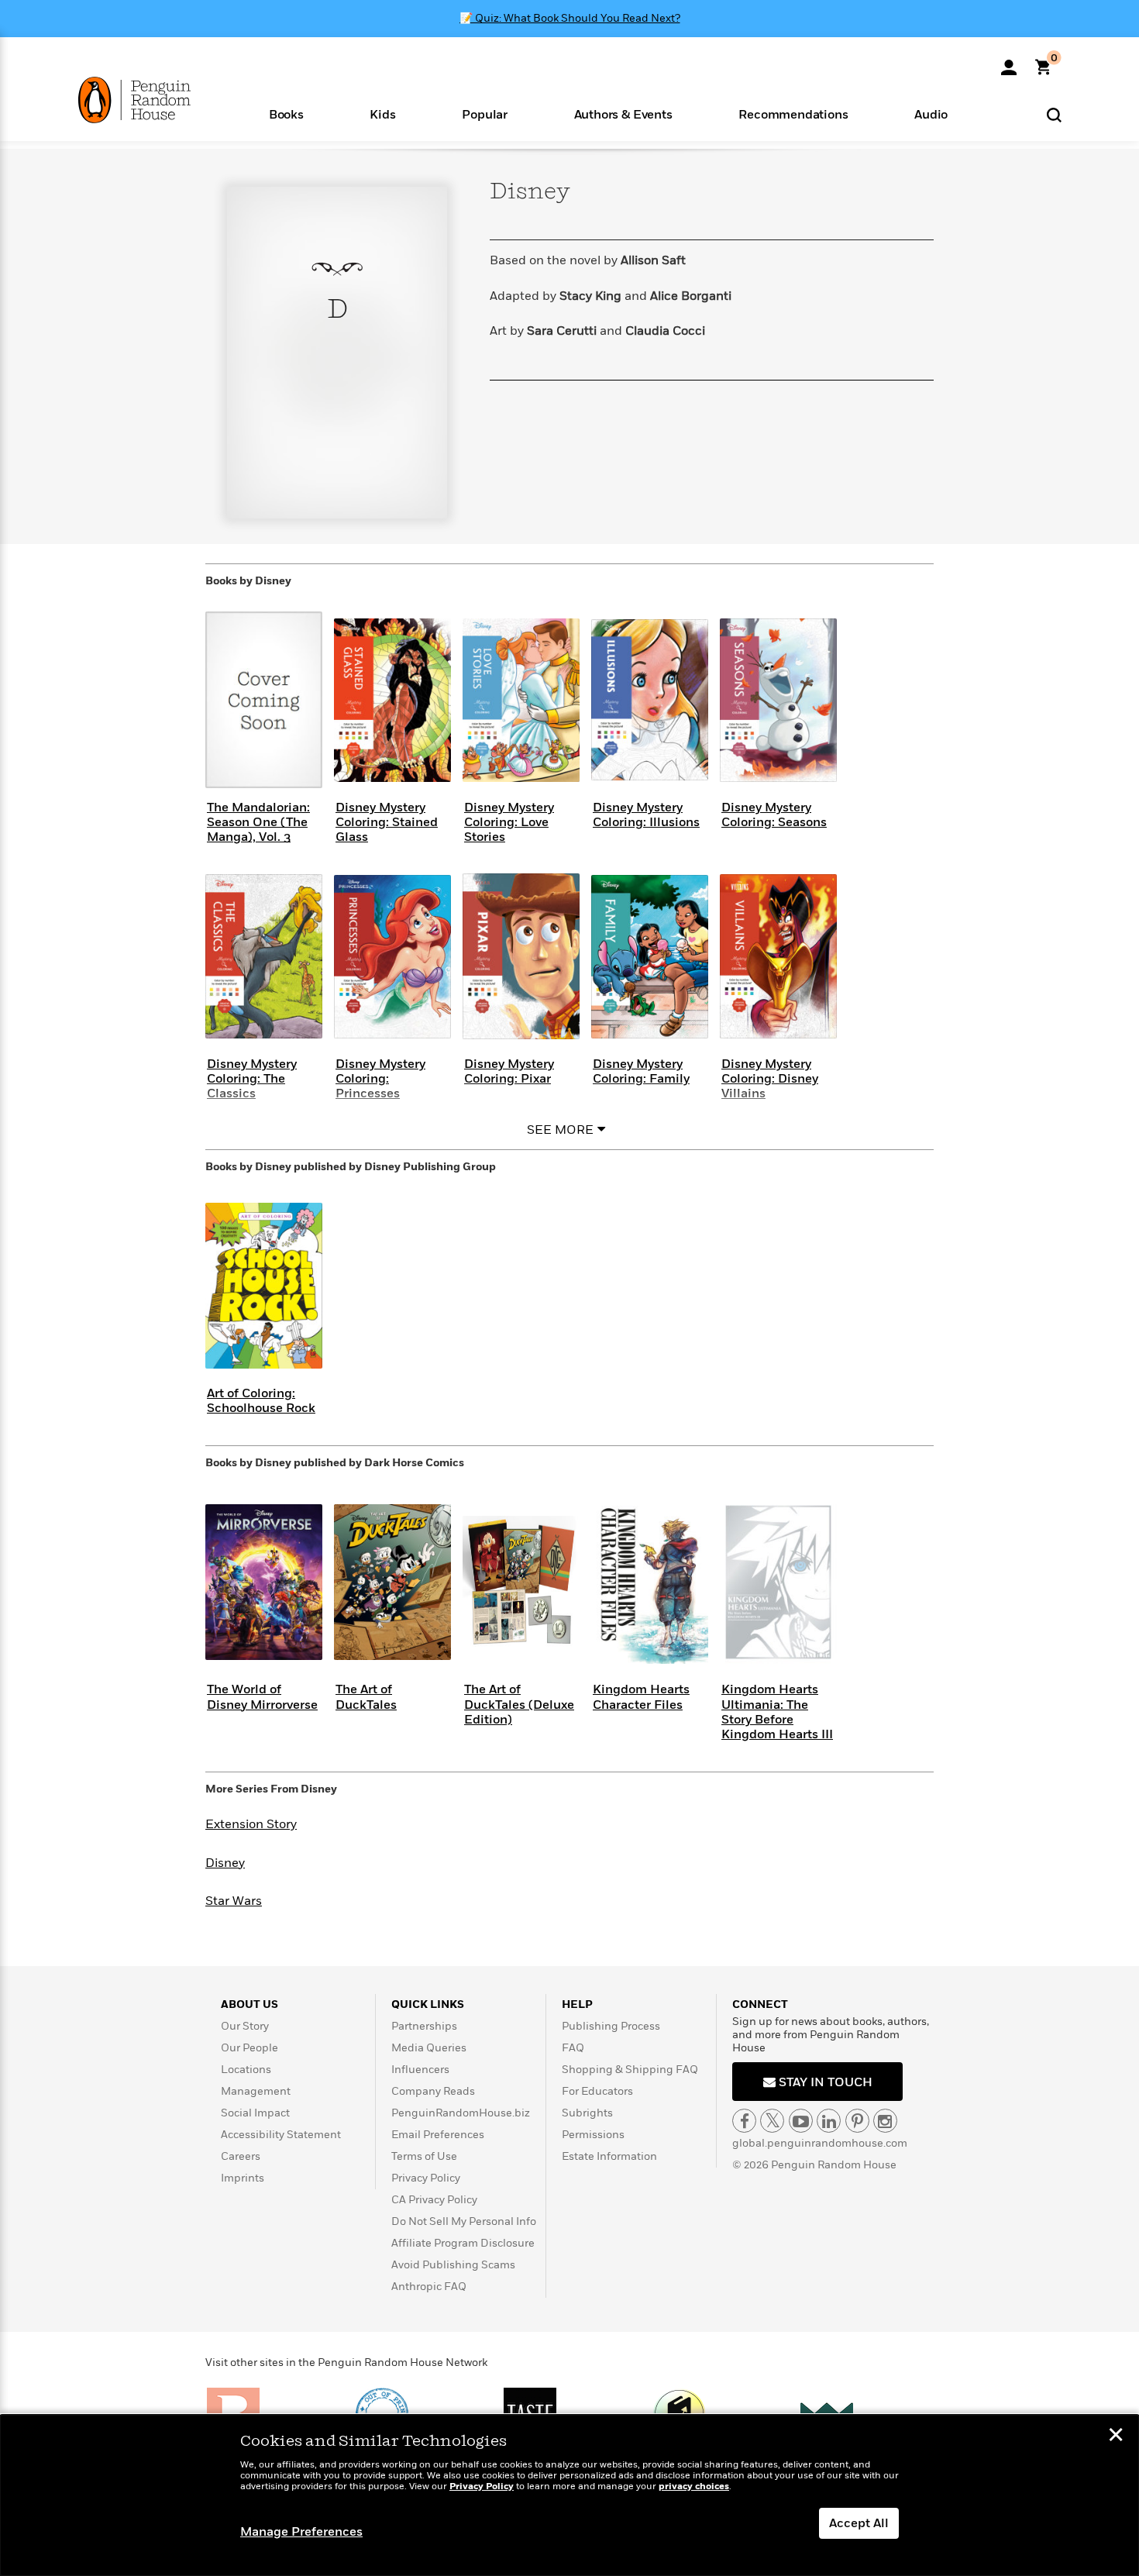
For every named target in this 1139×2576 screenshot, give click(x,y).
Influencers (420, 2070)
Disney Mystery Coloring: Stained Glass (387, 822)
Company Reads (433, 2091)
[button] (286, 114)
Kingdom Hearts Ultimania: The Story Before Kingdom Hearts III (777, 1712)
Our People (249, 2048)
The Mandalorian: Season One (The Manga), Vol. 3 (258, 822)
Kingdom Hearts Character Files (641, 1697)
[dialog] (569, 2495)
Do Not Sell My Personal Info (464, 2221)
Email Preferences (438, 2135)
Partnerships (424, 2026)
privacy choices (694, 2486)
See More (560, 1130)
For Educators (597, 2091)
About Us (249, 2004)
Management (256, 2091)
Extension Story (251, 1824)
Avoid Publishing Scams (453, 2265)
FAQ (573, 2048)
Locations (246, 2070)
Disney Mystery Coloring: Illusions (646, 815)
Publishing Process (611, 2026)
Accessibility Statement (281, 2135)
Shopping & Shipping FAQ (630, 2070)
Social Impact (255, 2113)
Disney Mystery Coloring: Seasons (774, 815)
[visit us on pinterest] (857, 2121)
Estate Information (609, 2156)
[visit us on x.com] (772, 2121)
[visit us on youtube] (801, 2121)
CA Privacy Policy (434, 2200)
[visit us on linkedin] (829, 2121)
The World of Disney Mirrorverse (262, 1697)
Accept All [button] (859, 2523)
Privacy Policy (426, 2178)
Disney (225, 1863)
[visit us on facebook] (744, 2121)
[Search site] (1054, 114)
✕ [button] (1116, 2437)
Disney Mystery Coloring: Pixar (509, 1071)
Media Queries (429, 2048)
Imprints (243, 2178)
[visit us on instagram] (885, 2121)
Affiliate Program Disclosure (463, 2243)
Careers (241, 2156)
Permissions (593, 2135)
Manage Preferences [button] (301, 2532)
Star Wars (234, 1901)
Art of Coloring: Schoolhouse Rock (261, 1401)
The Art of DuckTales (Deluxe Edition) (519, 1704)
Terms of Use (424, 2156)
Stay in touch (824, 2082)
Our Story (245, 2026)
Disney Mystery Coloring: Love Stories (509, 822)
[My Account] (1009, 62)
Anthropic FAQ (429, 2287)
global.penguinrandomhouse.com (820, 2143)
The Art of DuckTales (366, 1697)
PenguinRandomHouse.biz (461, 2113)
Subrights (587, 2113)
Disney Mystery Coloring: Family (641, 1071)
